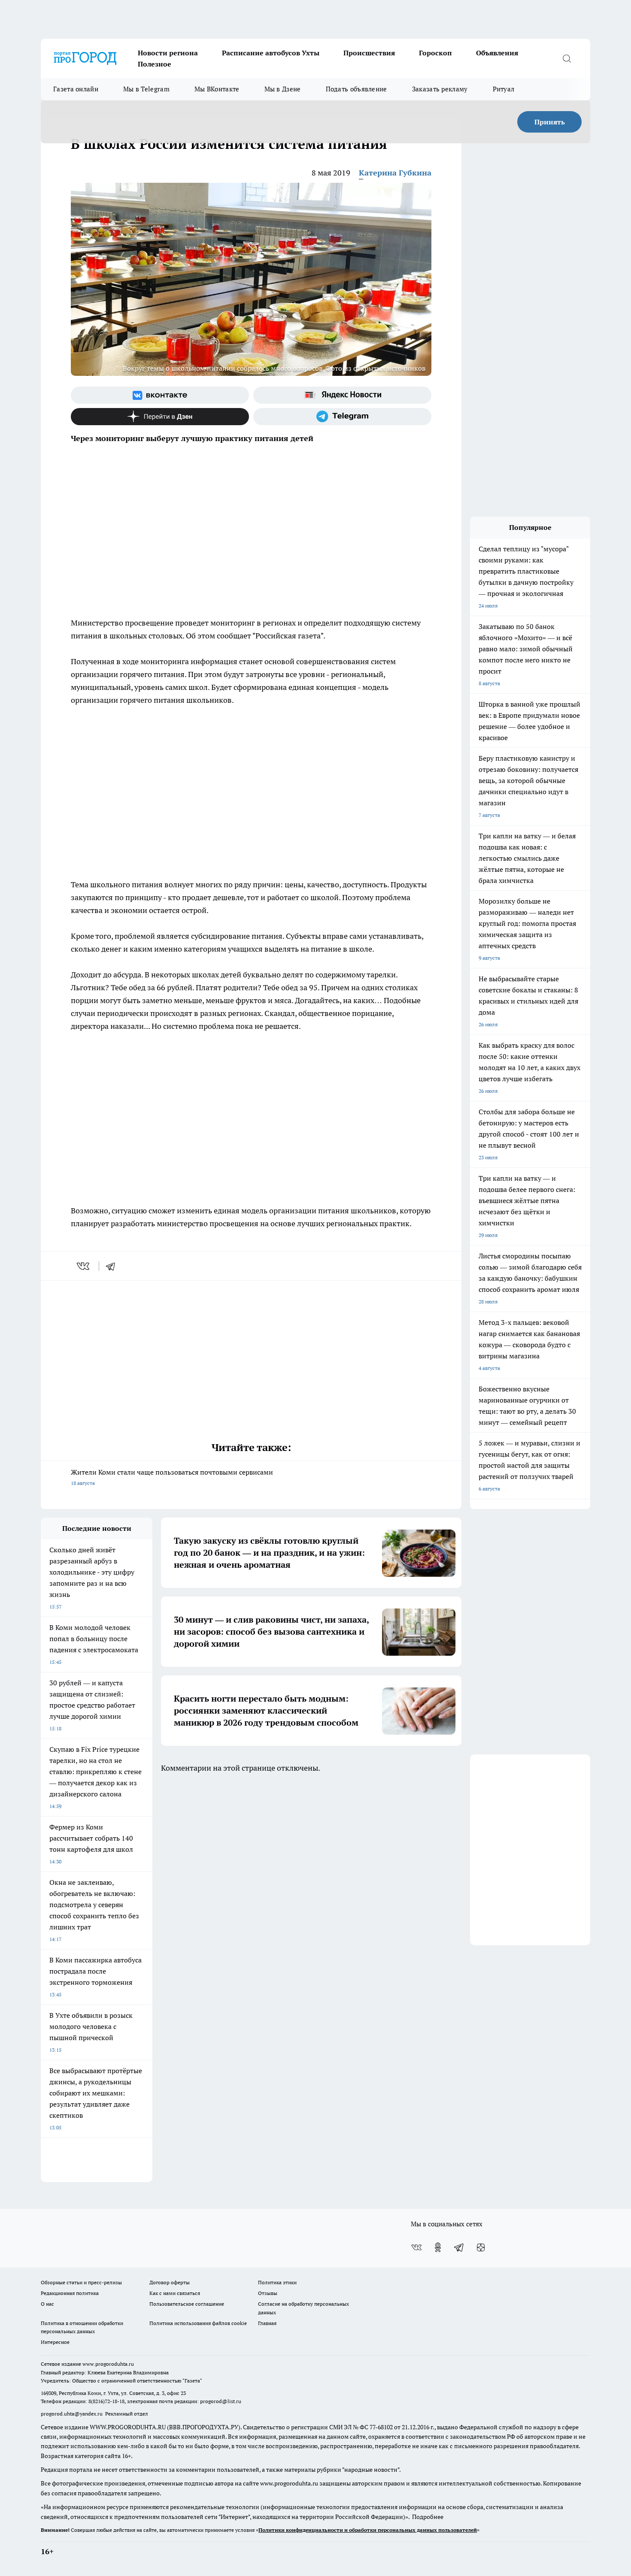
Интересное (55, 2342)
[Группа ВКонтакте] (160, 395)
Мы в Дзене (283, 89)
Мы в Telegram (146, 89)
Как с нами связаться (175, 2293)
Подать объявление (356, 89)
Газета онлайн (76, 89)
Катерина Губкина (395, 173)
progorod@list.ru (221, 2401)
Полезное (155, 64)
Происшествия (369, 53)
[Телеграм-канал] (342, 417)
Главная (267, 2323)
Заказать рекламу (440, 89)
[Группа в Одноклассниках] (438, 2247)
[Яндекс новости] (342, 395)
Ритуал (504, 89)
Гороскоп (435, 53)
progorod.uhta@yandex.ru (72, 2414)
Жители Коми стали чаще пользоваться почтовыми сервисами (172, 1477)
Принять (550, 122)
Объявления (497, 53)
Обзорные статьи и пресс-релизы (81, 2282)
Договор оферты (170, 2282)
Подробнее (428, 2517)
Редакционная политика (70, 2293)
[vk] (84, 1266)
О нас (47, 2304)
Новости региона (168, 53)
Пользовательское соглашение (187, 2304)
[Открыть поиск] (567, 58)
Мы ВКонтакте (217, 89)
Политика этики (277, 2282)
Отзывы (268, 2293)
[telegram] (113, 1266)
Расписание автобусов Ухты (271, 53)
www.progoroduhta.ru (108, 2364)
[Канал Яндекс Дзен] (160, 417)
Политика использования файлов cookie (198, 2323)
